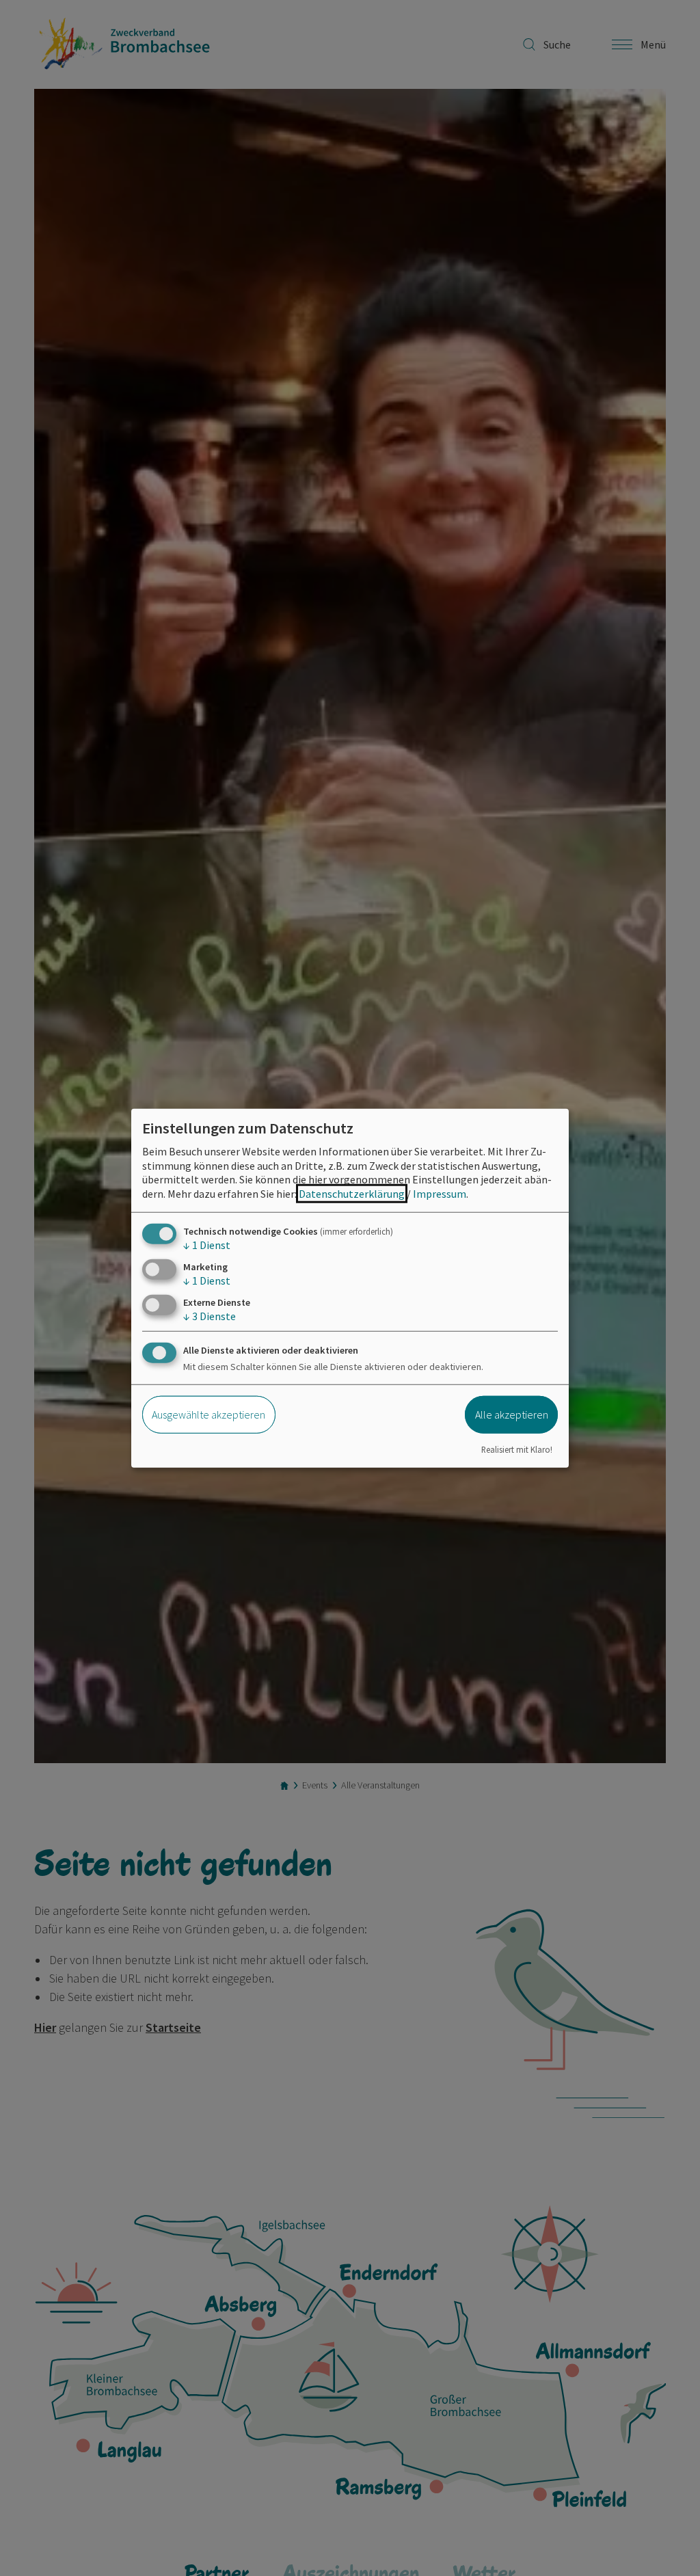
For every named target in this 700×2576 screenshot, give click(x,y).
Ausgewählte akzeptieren (208, 1414)
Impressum (440, 1194)
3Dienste (210, 1316)
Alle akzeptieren (512, 1414)
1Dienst (207, 1245)
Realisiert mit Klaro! (517, 1449)
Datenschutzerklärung (352, 1194)
